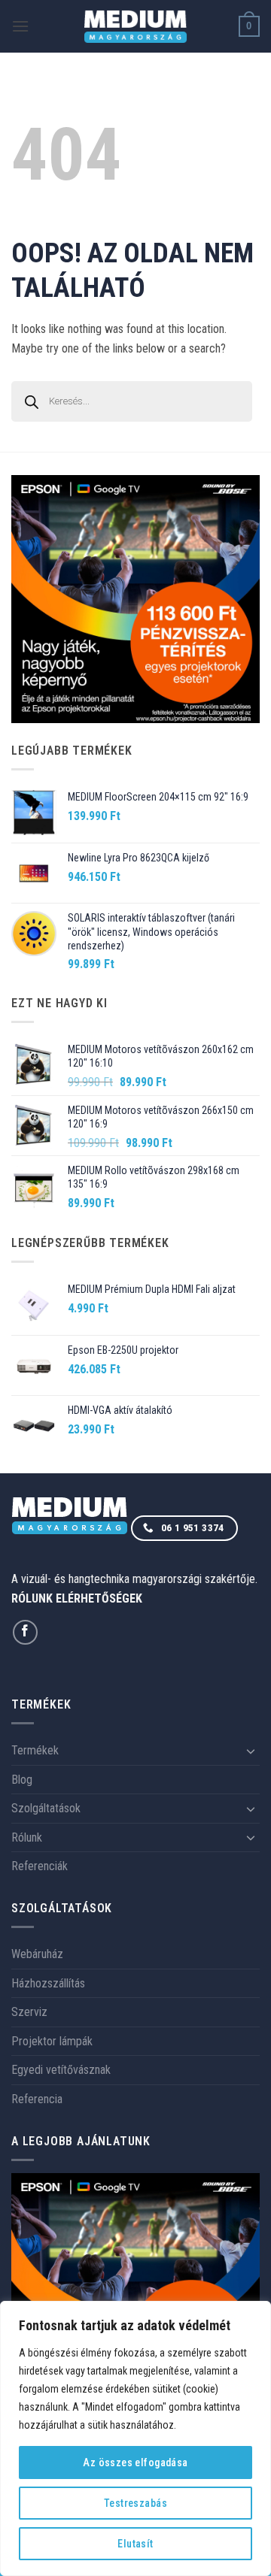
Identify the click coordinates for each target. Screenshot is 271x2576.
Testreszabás (135, 2503)
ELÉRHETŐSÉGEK (99, 1598)
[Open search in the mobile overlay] (135, 401)
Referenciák (40, 1866)
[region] (135, 2438)
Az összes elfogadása (135, 2462)
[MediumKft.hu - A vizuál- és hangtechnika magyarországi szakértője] (136, 27)
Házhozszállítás (48, 1983)
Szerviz (29, 2012)
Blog (22, 1780)
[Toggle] (251, 1751)
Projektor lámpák (52, 2041)
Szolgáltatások (46, 1808)
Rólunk (27, 1837)
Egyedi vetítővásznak (61, 2070)
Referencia (37, 2099)
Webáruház (37, 1954)
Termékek (35, 1750)
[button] (20, 26)
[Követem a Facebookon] (25, 1632)
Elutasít (135, 2544)
